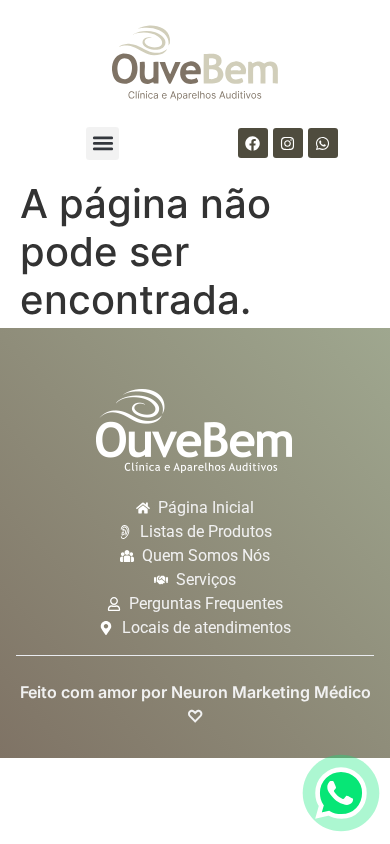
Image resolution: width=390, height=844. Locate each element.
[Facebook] (253, 143)
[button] (102, 143)
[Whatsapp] (323, 143)
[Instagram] (288, 143)
